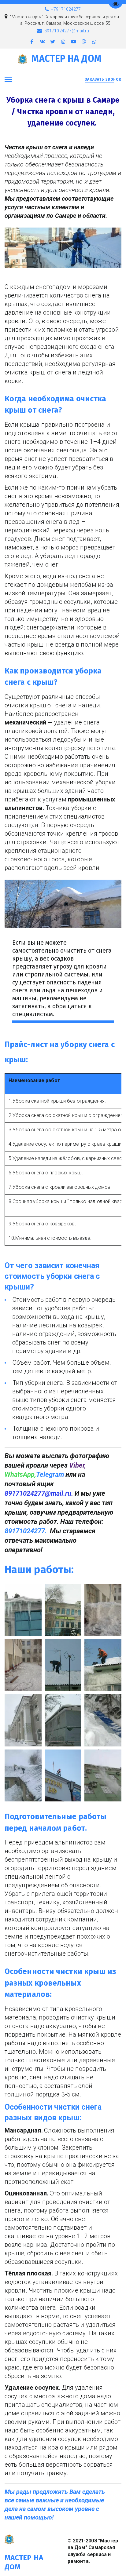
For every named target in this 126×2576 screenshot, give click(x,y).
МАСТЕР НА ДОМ (67, 59)
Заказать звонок (103, 79)
